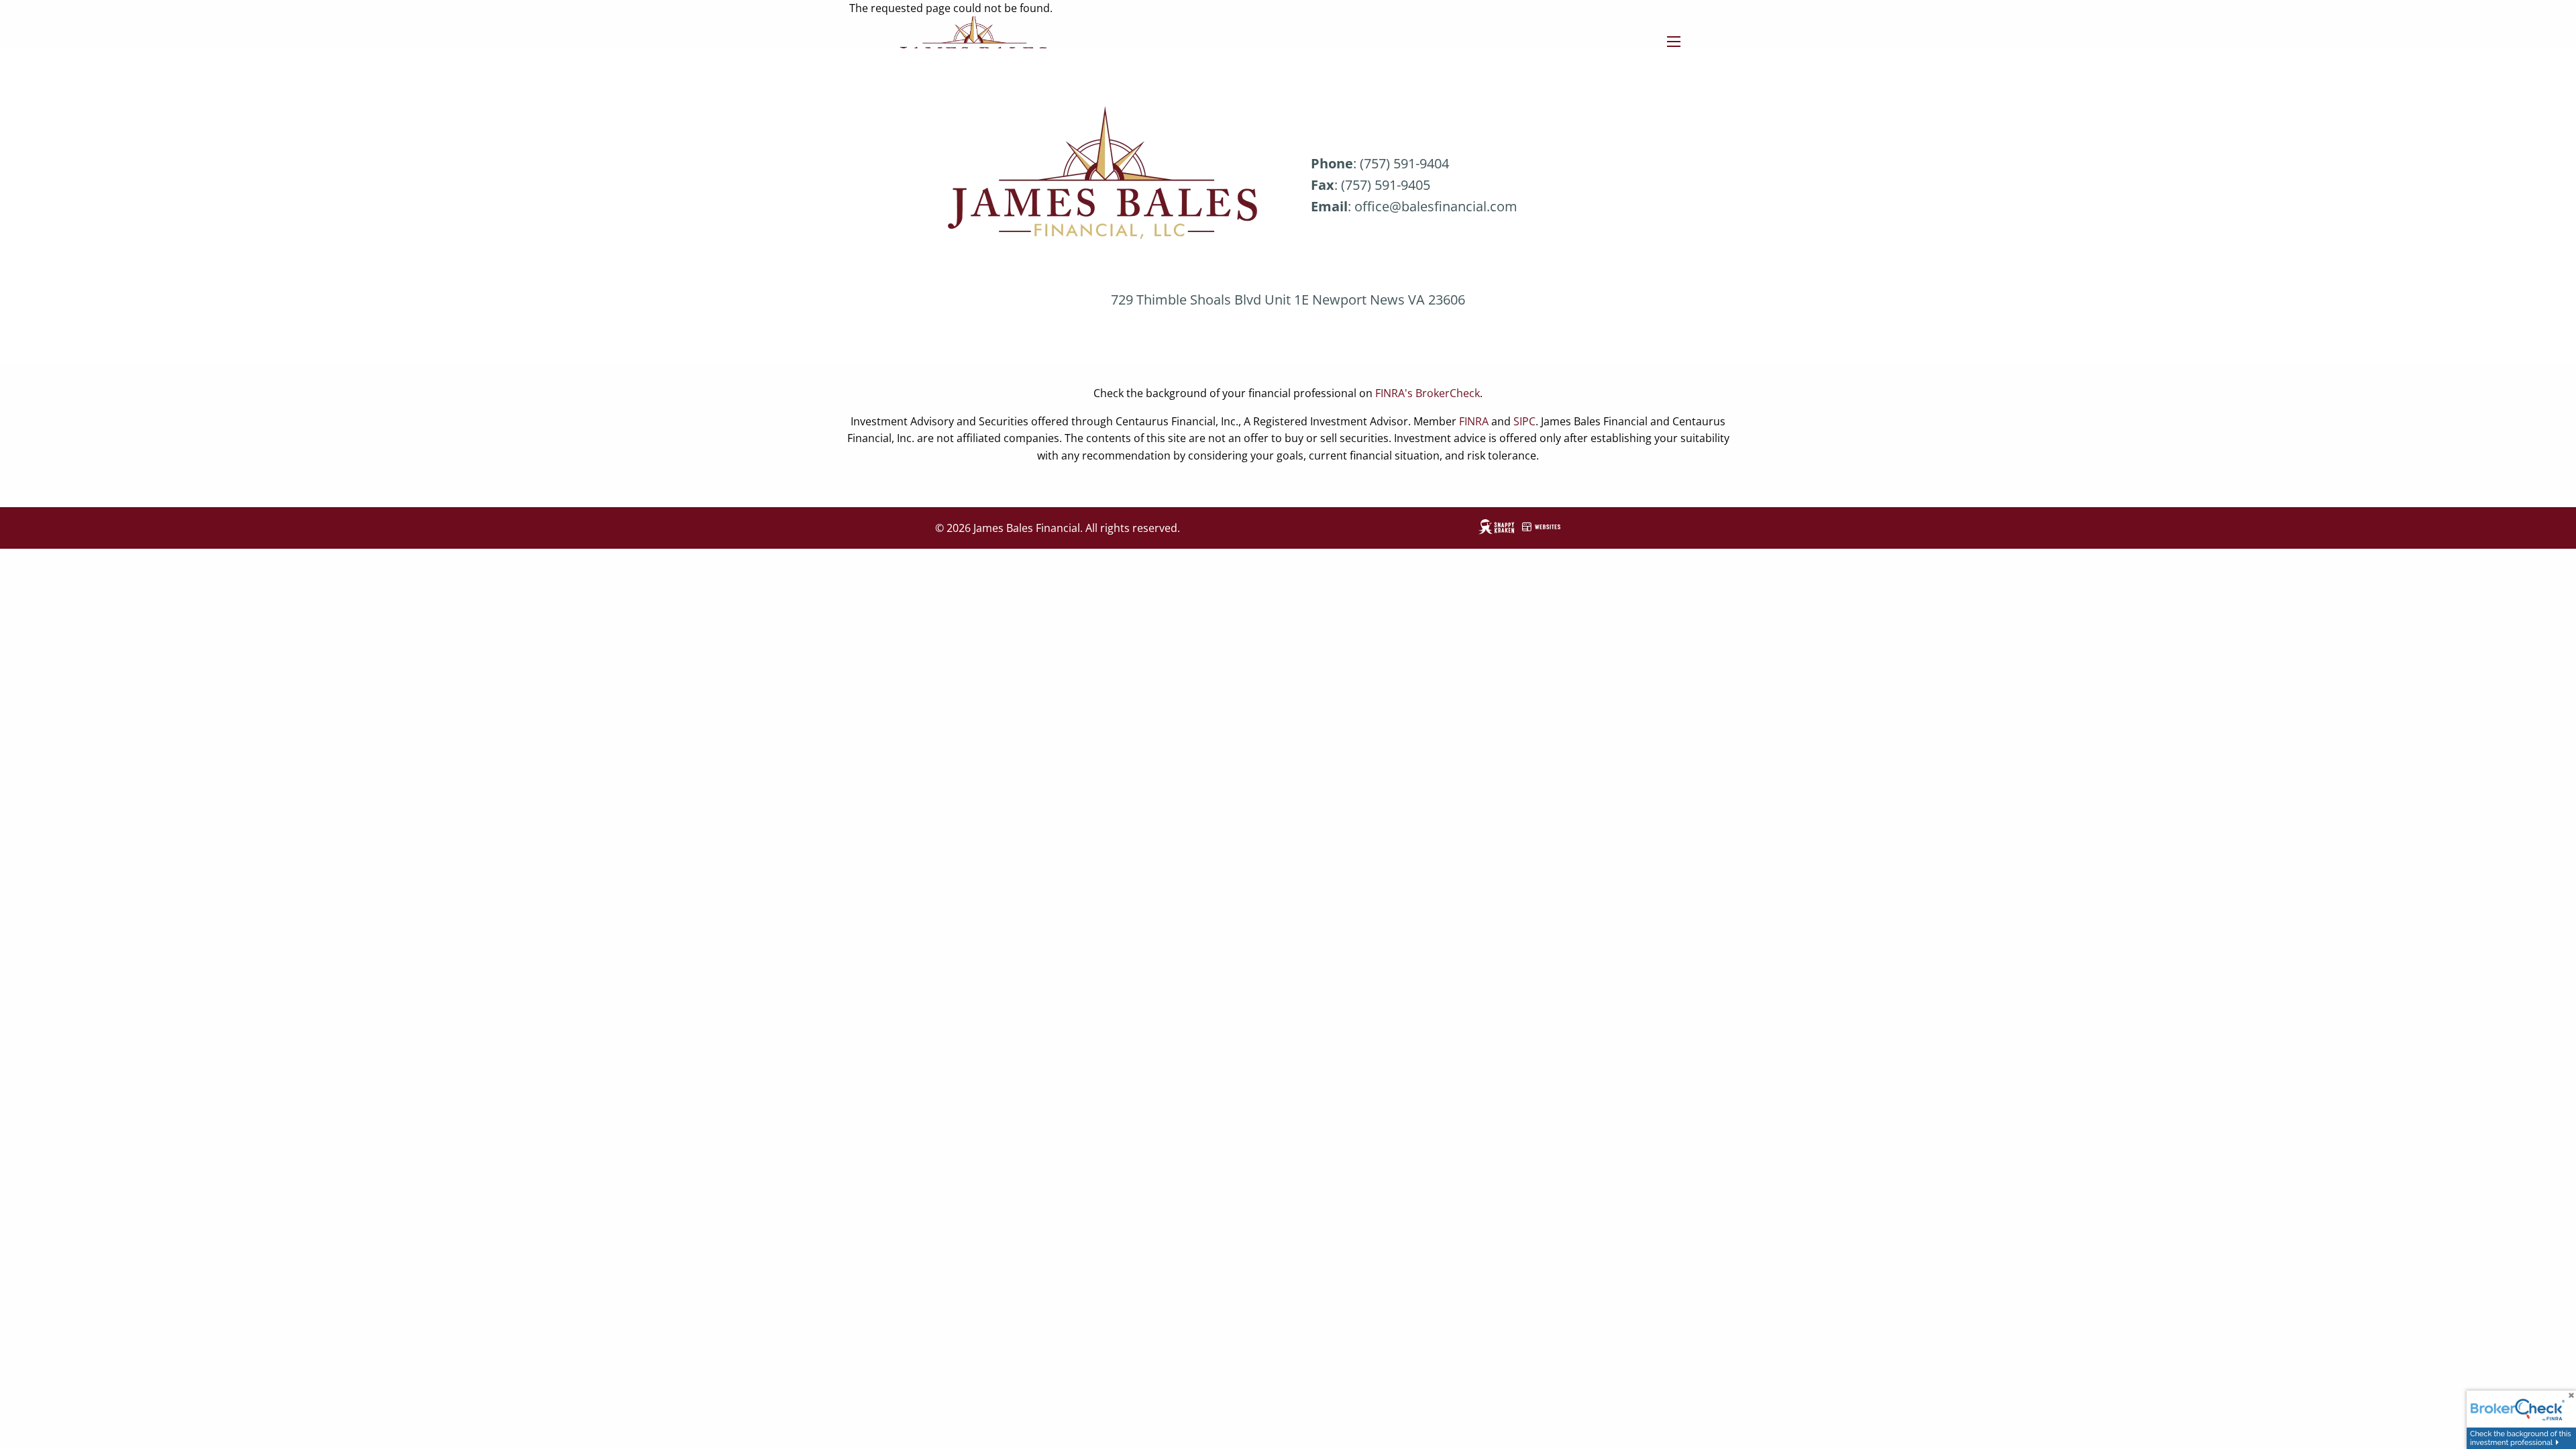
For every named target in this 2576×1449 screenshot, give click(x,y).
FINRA (1474, 421)
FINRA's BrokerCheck (1428, 393)
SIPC (1524, 421)
